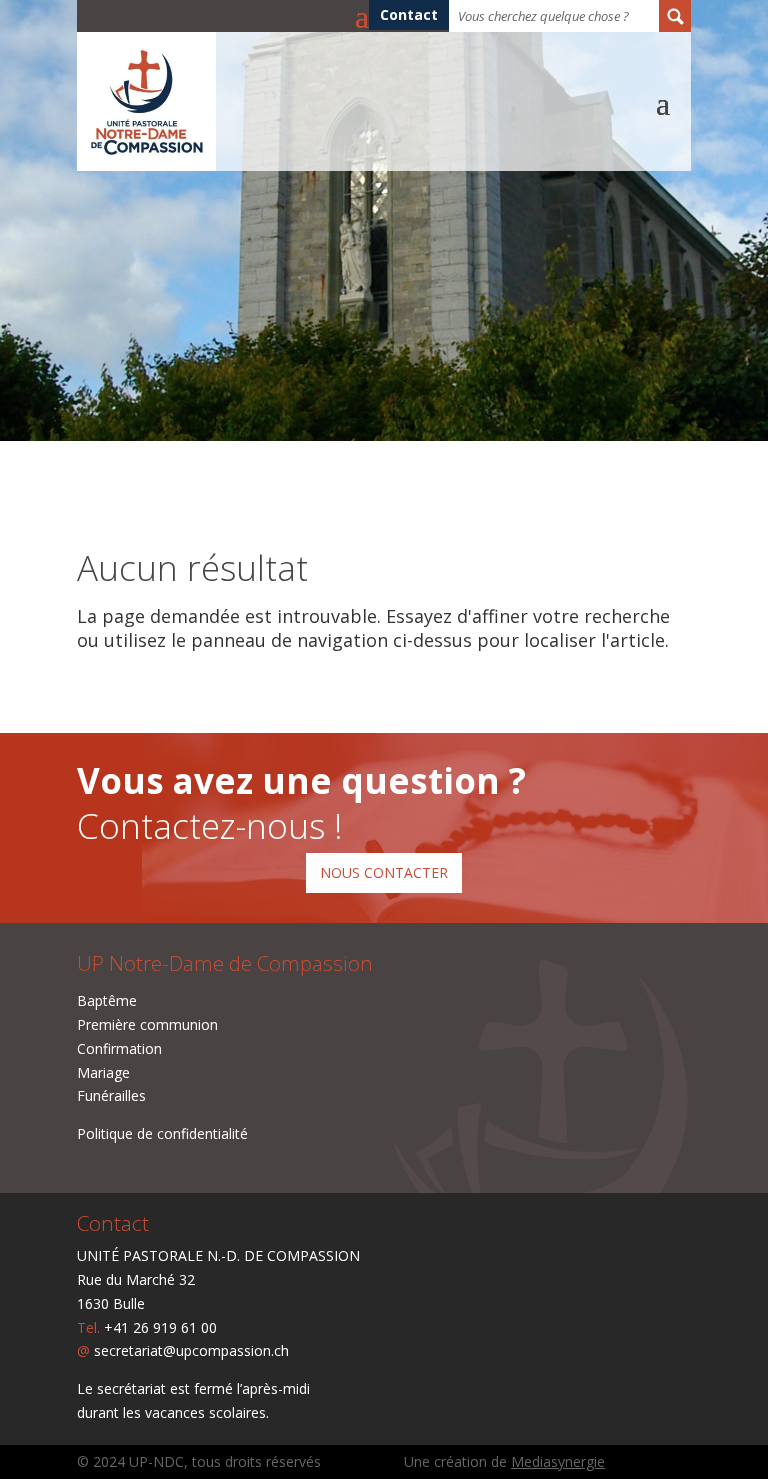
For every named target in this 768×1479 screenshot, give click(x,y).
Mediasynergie (558, 1461)
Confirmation (119, 1048)
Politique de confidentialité (162, 1133)
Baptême (107, 1000)
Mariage (103, 1072)
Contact (409, 16)
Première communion (147, 1024)
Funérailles (111, 1095)
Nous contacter (384, 872)
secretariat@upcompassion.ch (191, 1350)
